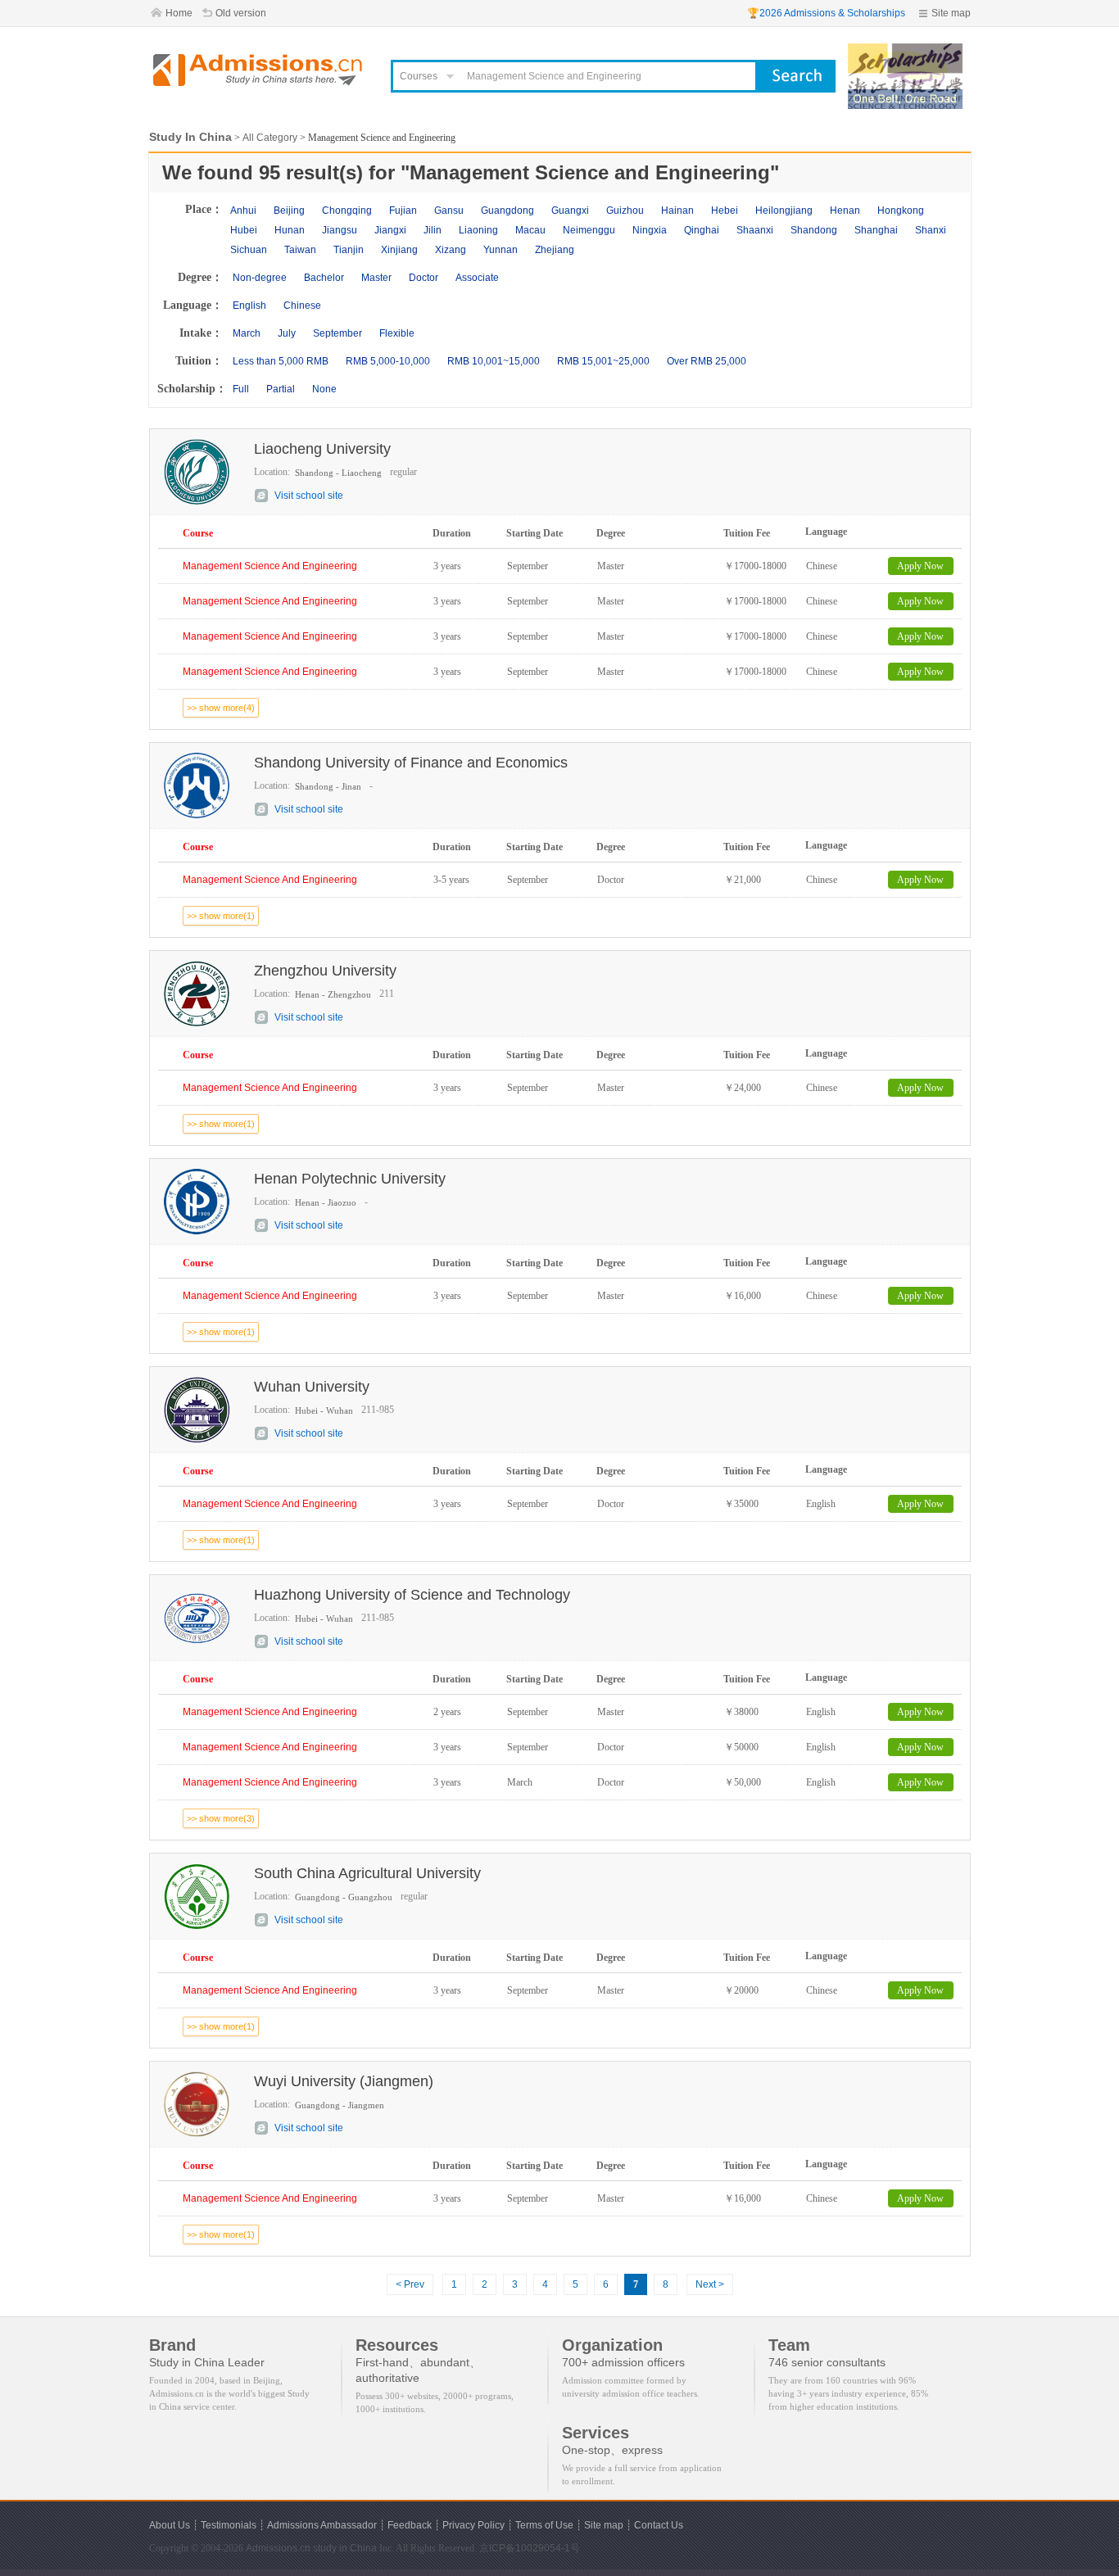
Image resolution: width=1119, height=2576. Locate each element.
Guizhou (625, 211)
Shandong (814, 230)
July (287, 333)
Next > (710, 2284)
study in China (345, 2548)
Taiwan (300, 250)
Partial (281, 389)
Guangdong (507, 211)
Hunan (290, 230)
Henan (845, 211)
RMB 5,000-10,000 (388, 361)
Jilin (433, 230)
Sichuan (249, 250)
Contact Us (659, 2525)
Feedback (410, 2525)
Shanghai (876, 230)
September (338, 333)
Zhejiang (555, 250)
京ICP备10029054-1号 (530, 2548)
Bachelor (324, 278)
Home (179, 13)
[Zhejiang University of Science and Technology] (905, 51)
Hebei (725, 211)
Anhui (243, 211)
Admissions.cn (278, 2548)
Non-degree (260, 278)
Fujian (403, 211)
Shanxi (931, 230)
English (249, 306)
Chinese (302, 306)
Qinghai (702, 230)
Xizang (451, 250)
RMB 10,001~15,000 (494, 361)
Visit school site (309, 496)
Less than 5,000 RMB (281, 361)
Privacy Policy (473, 2525)
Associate (477, 278)
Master (376, 278)
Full (241, 389)
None (324, 389)
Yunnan (501, 250)
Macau (530, 230)
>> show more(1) (221, 916)
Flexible (397, 333)
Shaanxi (755, 230)
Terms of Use (544, 2525)
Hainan (677, 211)
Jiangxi (390, 230)
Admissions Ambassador (322, 2525)
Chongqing (347, 211)
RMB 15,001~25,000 (603, 361)
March (247, 333)
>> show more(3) (221, 1818)
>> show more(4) (221, 708)
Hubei (244, 230)
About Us (170, 2525)
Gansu (449, 211)
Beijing (289, 211)
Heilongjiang (784, 211)
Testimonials (229, 2525)
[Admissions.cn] (260, 70)
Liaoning (478, 230)
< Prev (410, 2284)
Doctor (424, 278)
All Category (270, 138)
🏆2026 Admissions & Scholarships (826, 13)
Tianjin (349, 250)
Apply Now (920, 566)
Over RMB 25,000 (707, 361)
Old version (241, 13)
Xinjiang (399, 250)
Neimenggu (589, 230)
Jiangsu (340, 230)
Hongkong (901, 211)
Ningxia (650, 230)
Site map (951, 13)
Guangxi (570, 211)
